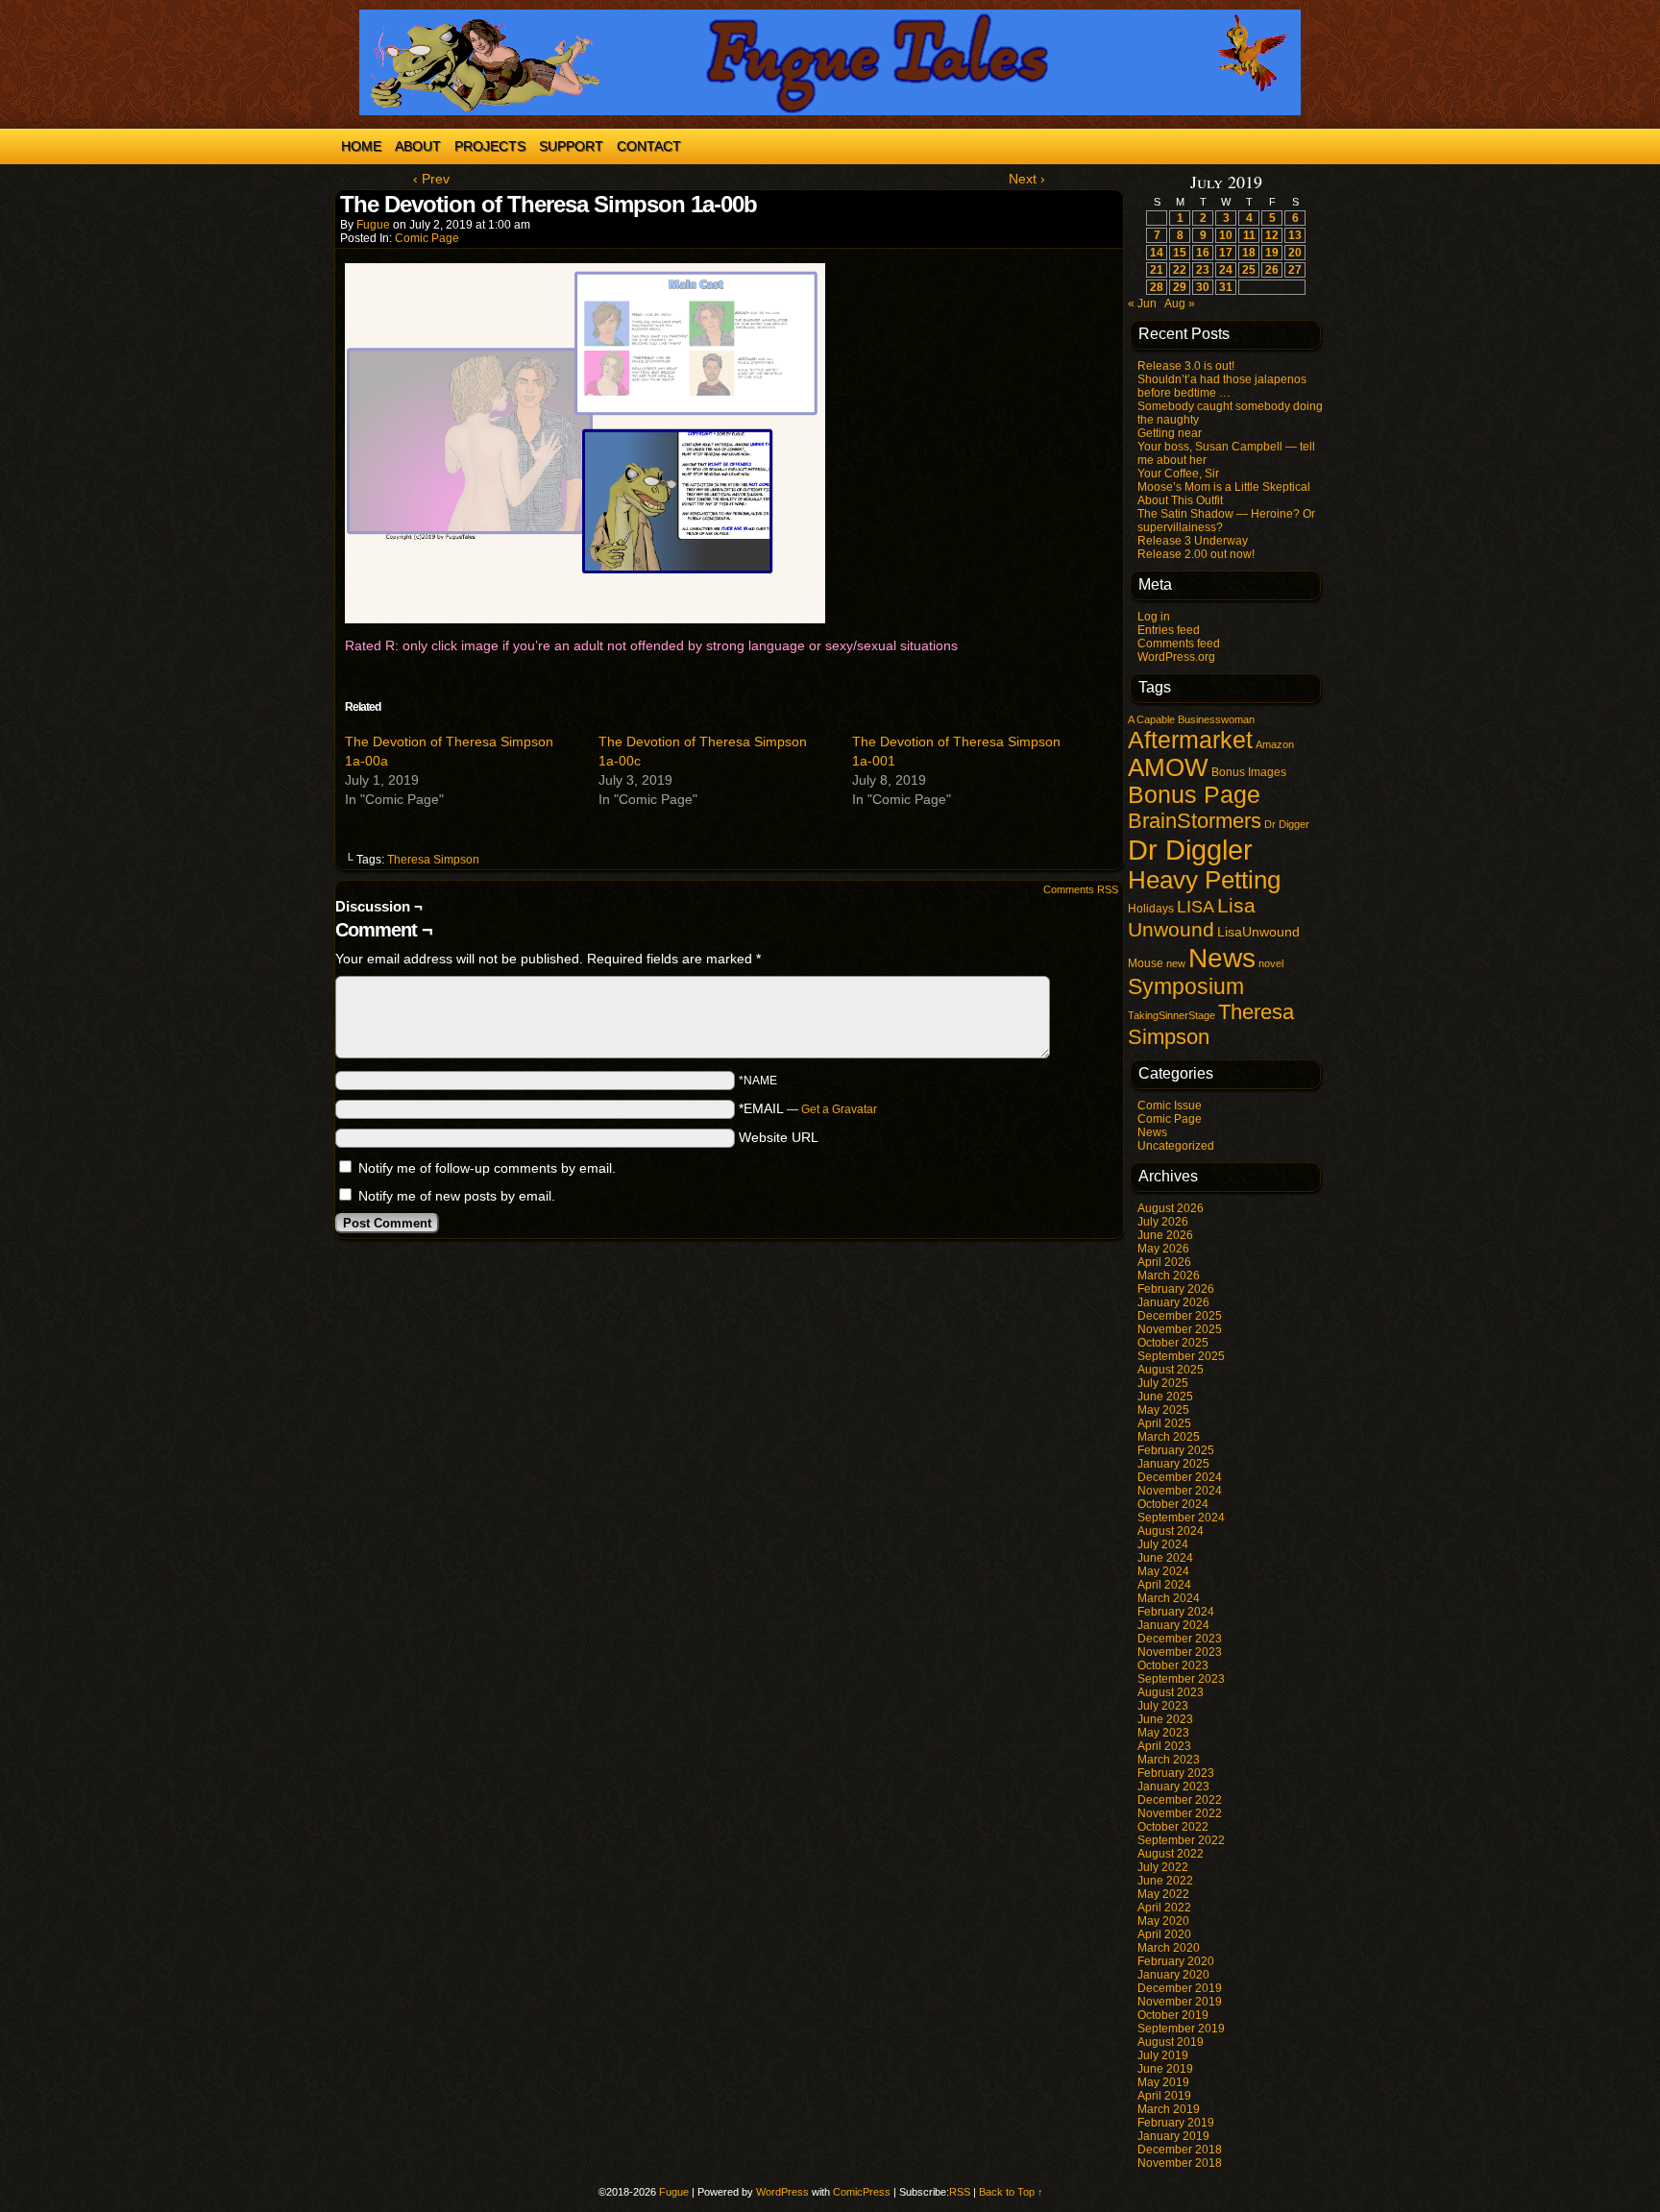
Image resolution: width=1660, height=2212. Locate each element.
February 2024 (1176, 1612)
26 (1272, 270)
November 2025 (1180, 1329)
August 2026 (1171, 1208)
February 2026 (1176, 1289)
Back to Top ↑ (1011, 2192)
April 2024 (1164, 1585)
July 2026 (1163, 1222)
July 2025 (1163, 1383)
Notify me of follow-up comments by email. (487, 1168)
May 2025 (1163, 1410)
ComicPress (862, 2192)
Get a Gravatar (839, 1109)
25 (1249, 270)
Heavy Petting (1204, 880)
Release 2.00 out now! (1196, 554)
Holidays (1151, 909)
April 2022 (1164, 1908)
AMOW (1168, 767)
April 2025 (1164, 1423)
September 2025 (1181, 1356)
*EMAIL (808, 1108)
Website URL (779, 1137)
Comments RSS (1081, 889)
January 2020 (1173, 1975)
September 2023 (1181, 1679)
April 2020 (1164, 1934)
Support (571, 146)
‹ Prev (431, 179)
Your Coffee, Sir (1178, 474)
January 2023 (1173, 1787)
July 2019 (1163, 2055)
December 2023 (1180, 1639)
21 (1157, 270)
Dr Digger (1287, 824)
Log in (1154, 617)
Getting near (1170, 433)
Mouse (1146, 963)
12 (1272, 235)
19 (1272, 253)
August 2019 (1171, 2042)
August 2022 (1171, 1854)
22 (1180, 270)
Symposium (1186, 986)
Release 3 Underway (1193, 541)
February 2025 (1176, 1450)
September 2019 (1181, 2029)
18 (1249, 253)
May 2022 (1163, 1894)
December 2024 (1180, 1477)
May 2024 (1163, 1571)
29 (1180, 287)
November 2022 (1180, 1813)
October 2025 (1173, 1343)
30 (1203, 287)
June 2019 (1165, 2069)
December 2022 (1180, 1800)
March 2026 (1169, 1276)
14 (1157, 253)
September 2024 (1181, 1518)
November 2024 (1180, 1491)
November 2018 (1180, 2163)
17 (1226, 253)
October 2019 (1173, 2015)
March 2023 (1169, 1760)
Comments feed (1179, 644)
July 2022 (1163, 1867)
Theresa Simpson (433, 860)
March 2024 (1169, 1598)
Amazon (1275, 744)
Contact (649, 146)
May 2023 (1163, 1733)
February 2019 (1176, 2123)
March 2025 (1169, 1437)
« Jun (1142, 304)
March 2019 (1169, 2109)
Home (361, 146)
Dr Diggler (1190, 850)
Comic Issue (1170, 1106)
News (1222, 958)
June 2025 (1165, 1397)
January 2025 (1173, 1464)
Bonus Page (1194, 795)
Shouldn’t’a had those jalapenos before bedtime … (1222, 386)
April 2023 (1164, 1746)
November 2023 (1180, 1652)
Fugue (373, 225)
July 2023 (1163, 1706)
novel (1271, 963)
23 (1203, 270)
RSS (960, 2192)
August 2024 (1171, 1531)
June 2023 (1165, 1719)
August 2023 (1171, 1692)
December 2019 (1180, 1988)
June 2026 (1165, 1235)
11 (1249, 235)
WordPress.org (1176, 657)
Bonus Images (1249, 772)
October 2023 (1173, 1665)
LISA (1196, 907)
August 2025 (1171, 1370)
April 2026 (1164, 1262)
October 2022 (1173, 1827)
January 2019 (1173, 2136)
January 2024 (1173, 1625)
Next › (1027, 179)
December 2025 (1180, 1316)
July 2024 (1163, 1544)
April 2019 (1164, 2096)
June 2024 (1165, 1558)
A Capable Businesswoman (1191, 719)
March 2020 (1169, 1948)
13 (1295, 235)
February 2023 (1176, 1773)
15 (1180, 253)
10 (1226, 235)
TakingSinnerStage (1172, 1015)
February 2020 (1176, 1961)
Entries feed (1169, 630)
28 (1157, 287)
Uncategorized (1176, 1146)
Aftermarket (1190, 740)
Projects (490, 146)
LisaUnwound (1258, 932)
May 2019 (1163, 2082)
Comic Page (427, 238)
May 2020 (1163, 1921)
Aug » (1180, 304)
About (418, 146)
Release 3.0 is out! (1186, 366)
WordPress (782, 2192)
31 (1226, 287)
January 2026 (1173, 1302)
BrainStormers (1195, 821)
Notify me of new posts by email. (457, 1196)
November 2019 (1180, 2002)
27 (1295, 270)
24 (1226, 270)
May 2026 (1163, 1249)
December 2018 (1180, 2150)
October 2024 (1173, 1504)
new (1176, 963)
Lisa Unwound (1192, 918)
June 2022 (1165, 1881)
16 (1203, 253)
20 (1295, 253)
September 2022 (1181, 1840)
